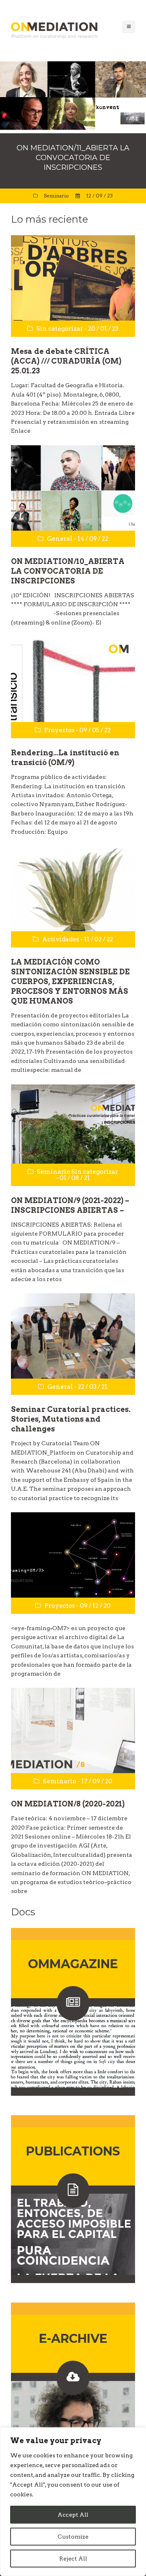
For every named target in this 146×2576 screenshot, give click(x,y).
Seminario (56, 196)
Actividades (61, 939)
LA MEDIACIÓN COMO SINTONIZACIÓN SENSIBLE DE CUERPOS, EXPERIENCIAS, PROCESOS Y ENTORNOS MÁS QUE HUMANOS (70, 981)
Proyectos (59, 730)
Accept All (73, 2515)
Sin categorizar (60, 329)
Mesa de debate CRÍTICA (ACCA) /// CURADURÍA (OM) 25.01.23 (66, 361)
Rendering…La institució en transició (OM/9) (65, 758)
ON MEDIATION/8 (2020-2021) (68, 1804)
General (60, 539)
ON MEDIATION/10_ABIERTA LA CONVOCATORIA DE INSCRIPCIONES (68, 571)
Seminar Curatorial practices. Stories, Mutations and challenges (71, 1419)
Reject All (73, 2559)
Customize (73, 2537)
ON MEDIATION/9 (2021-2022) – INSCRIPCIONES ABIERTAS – (70, 1205)
